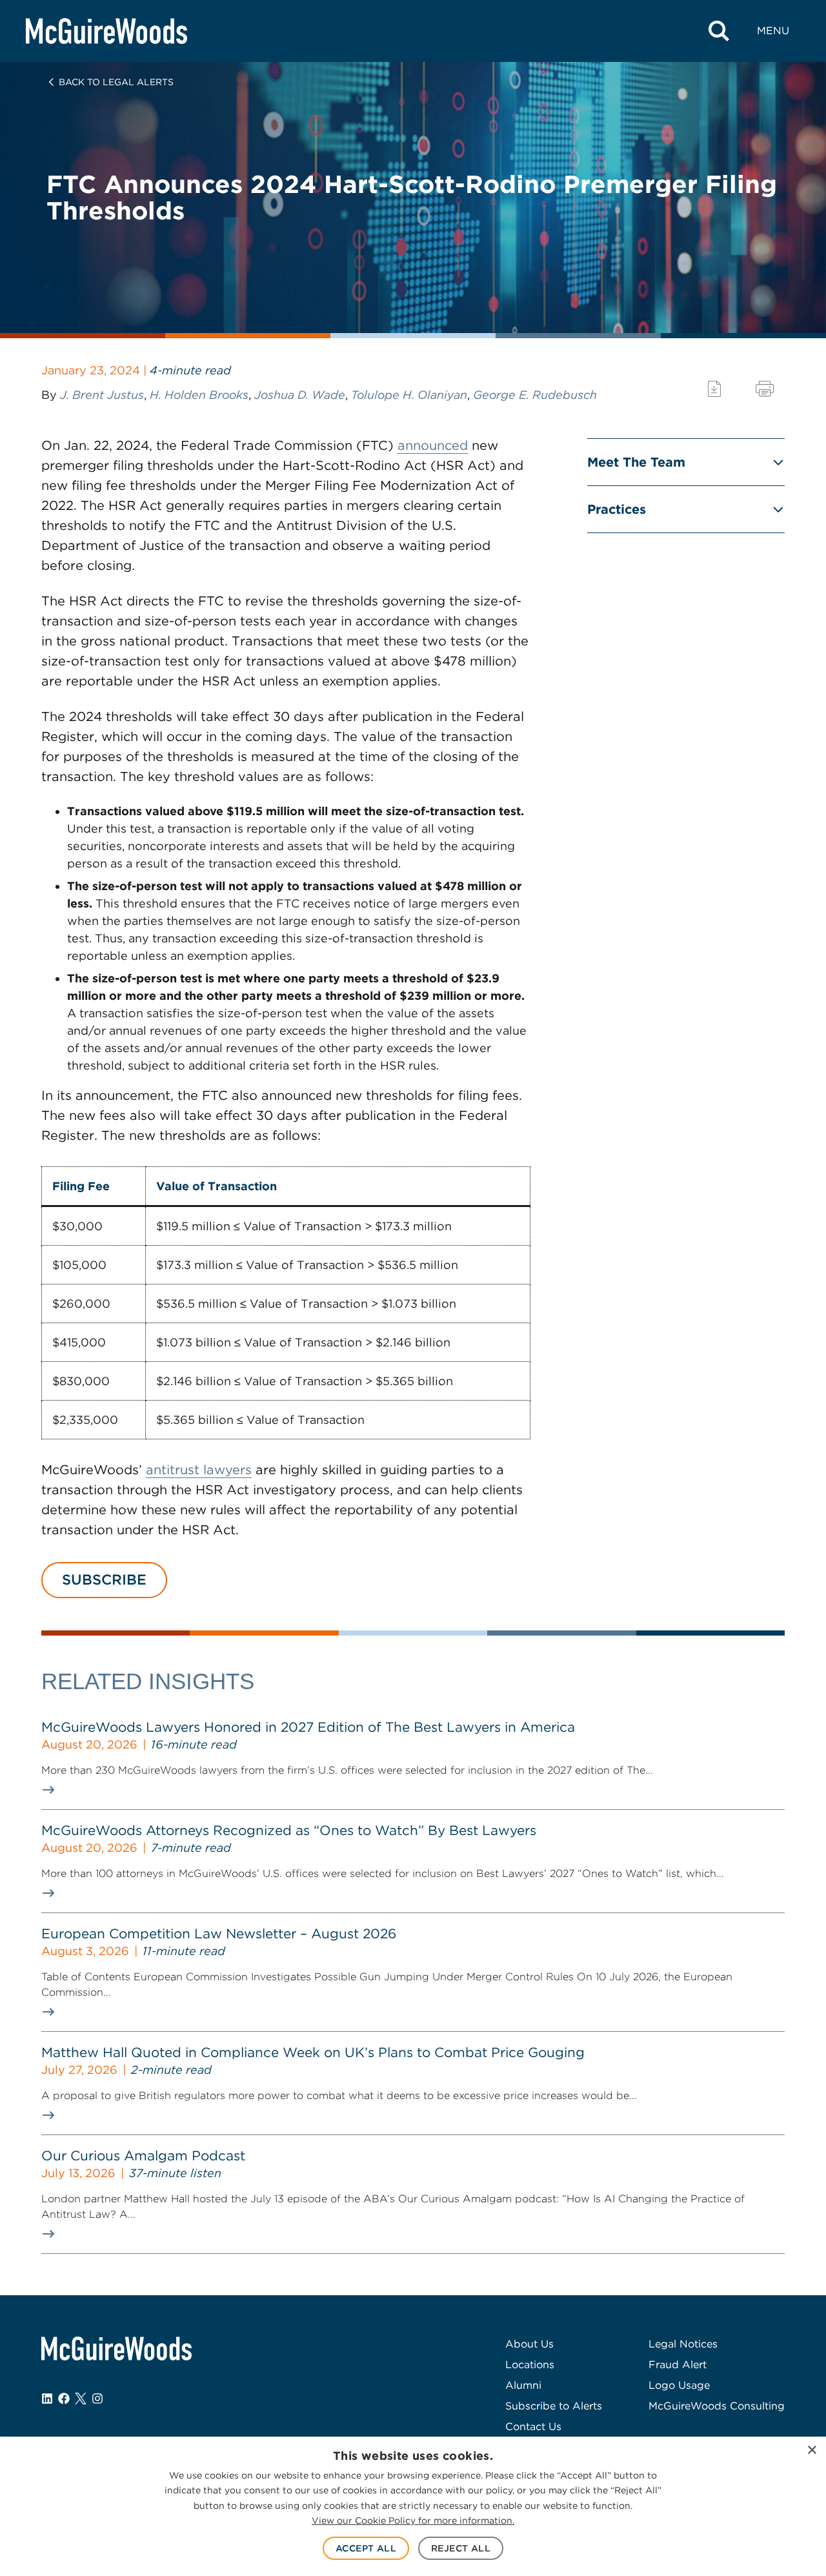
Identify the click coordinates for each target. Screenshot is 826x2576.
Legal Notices (683, 2344)
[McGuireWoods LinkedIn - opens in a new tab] (47, 2399)
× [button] (811, 2450)
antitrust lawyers (199, 1470)
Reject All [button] (461, 2548)
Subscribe (104, 1579)
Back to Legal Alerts (116, 82)
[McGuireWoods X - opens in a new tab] (81, 2399)
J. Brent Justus (102, 395)
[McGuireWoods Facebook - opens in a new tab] (64, 2399)
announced (433, 445)
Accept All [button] (366, 2548)
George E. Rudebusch (535, 395)
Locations (530, 2365)
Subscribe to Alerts (554, 2406)
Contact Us (533, 2427)
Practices (617, 509)
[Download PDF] (714, 389)
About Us (529, 2344)
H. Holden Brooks (199, 395)
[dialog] (413, 2506)
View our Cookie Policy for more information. (413, 2520)
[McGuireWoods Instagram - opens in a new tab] (97, 2399)
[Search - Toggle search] (719, 31)
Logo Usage (679, 2385)
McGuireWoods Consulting (717, 2406)
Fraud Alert (678, 2365)
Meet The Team (636, 462)
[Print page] (765, 389)
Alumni (523, 2385)
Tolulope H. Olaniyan (409, 395)
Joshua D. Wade (300, 395)
